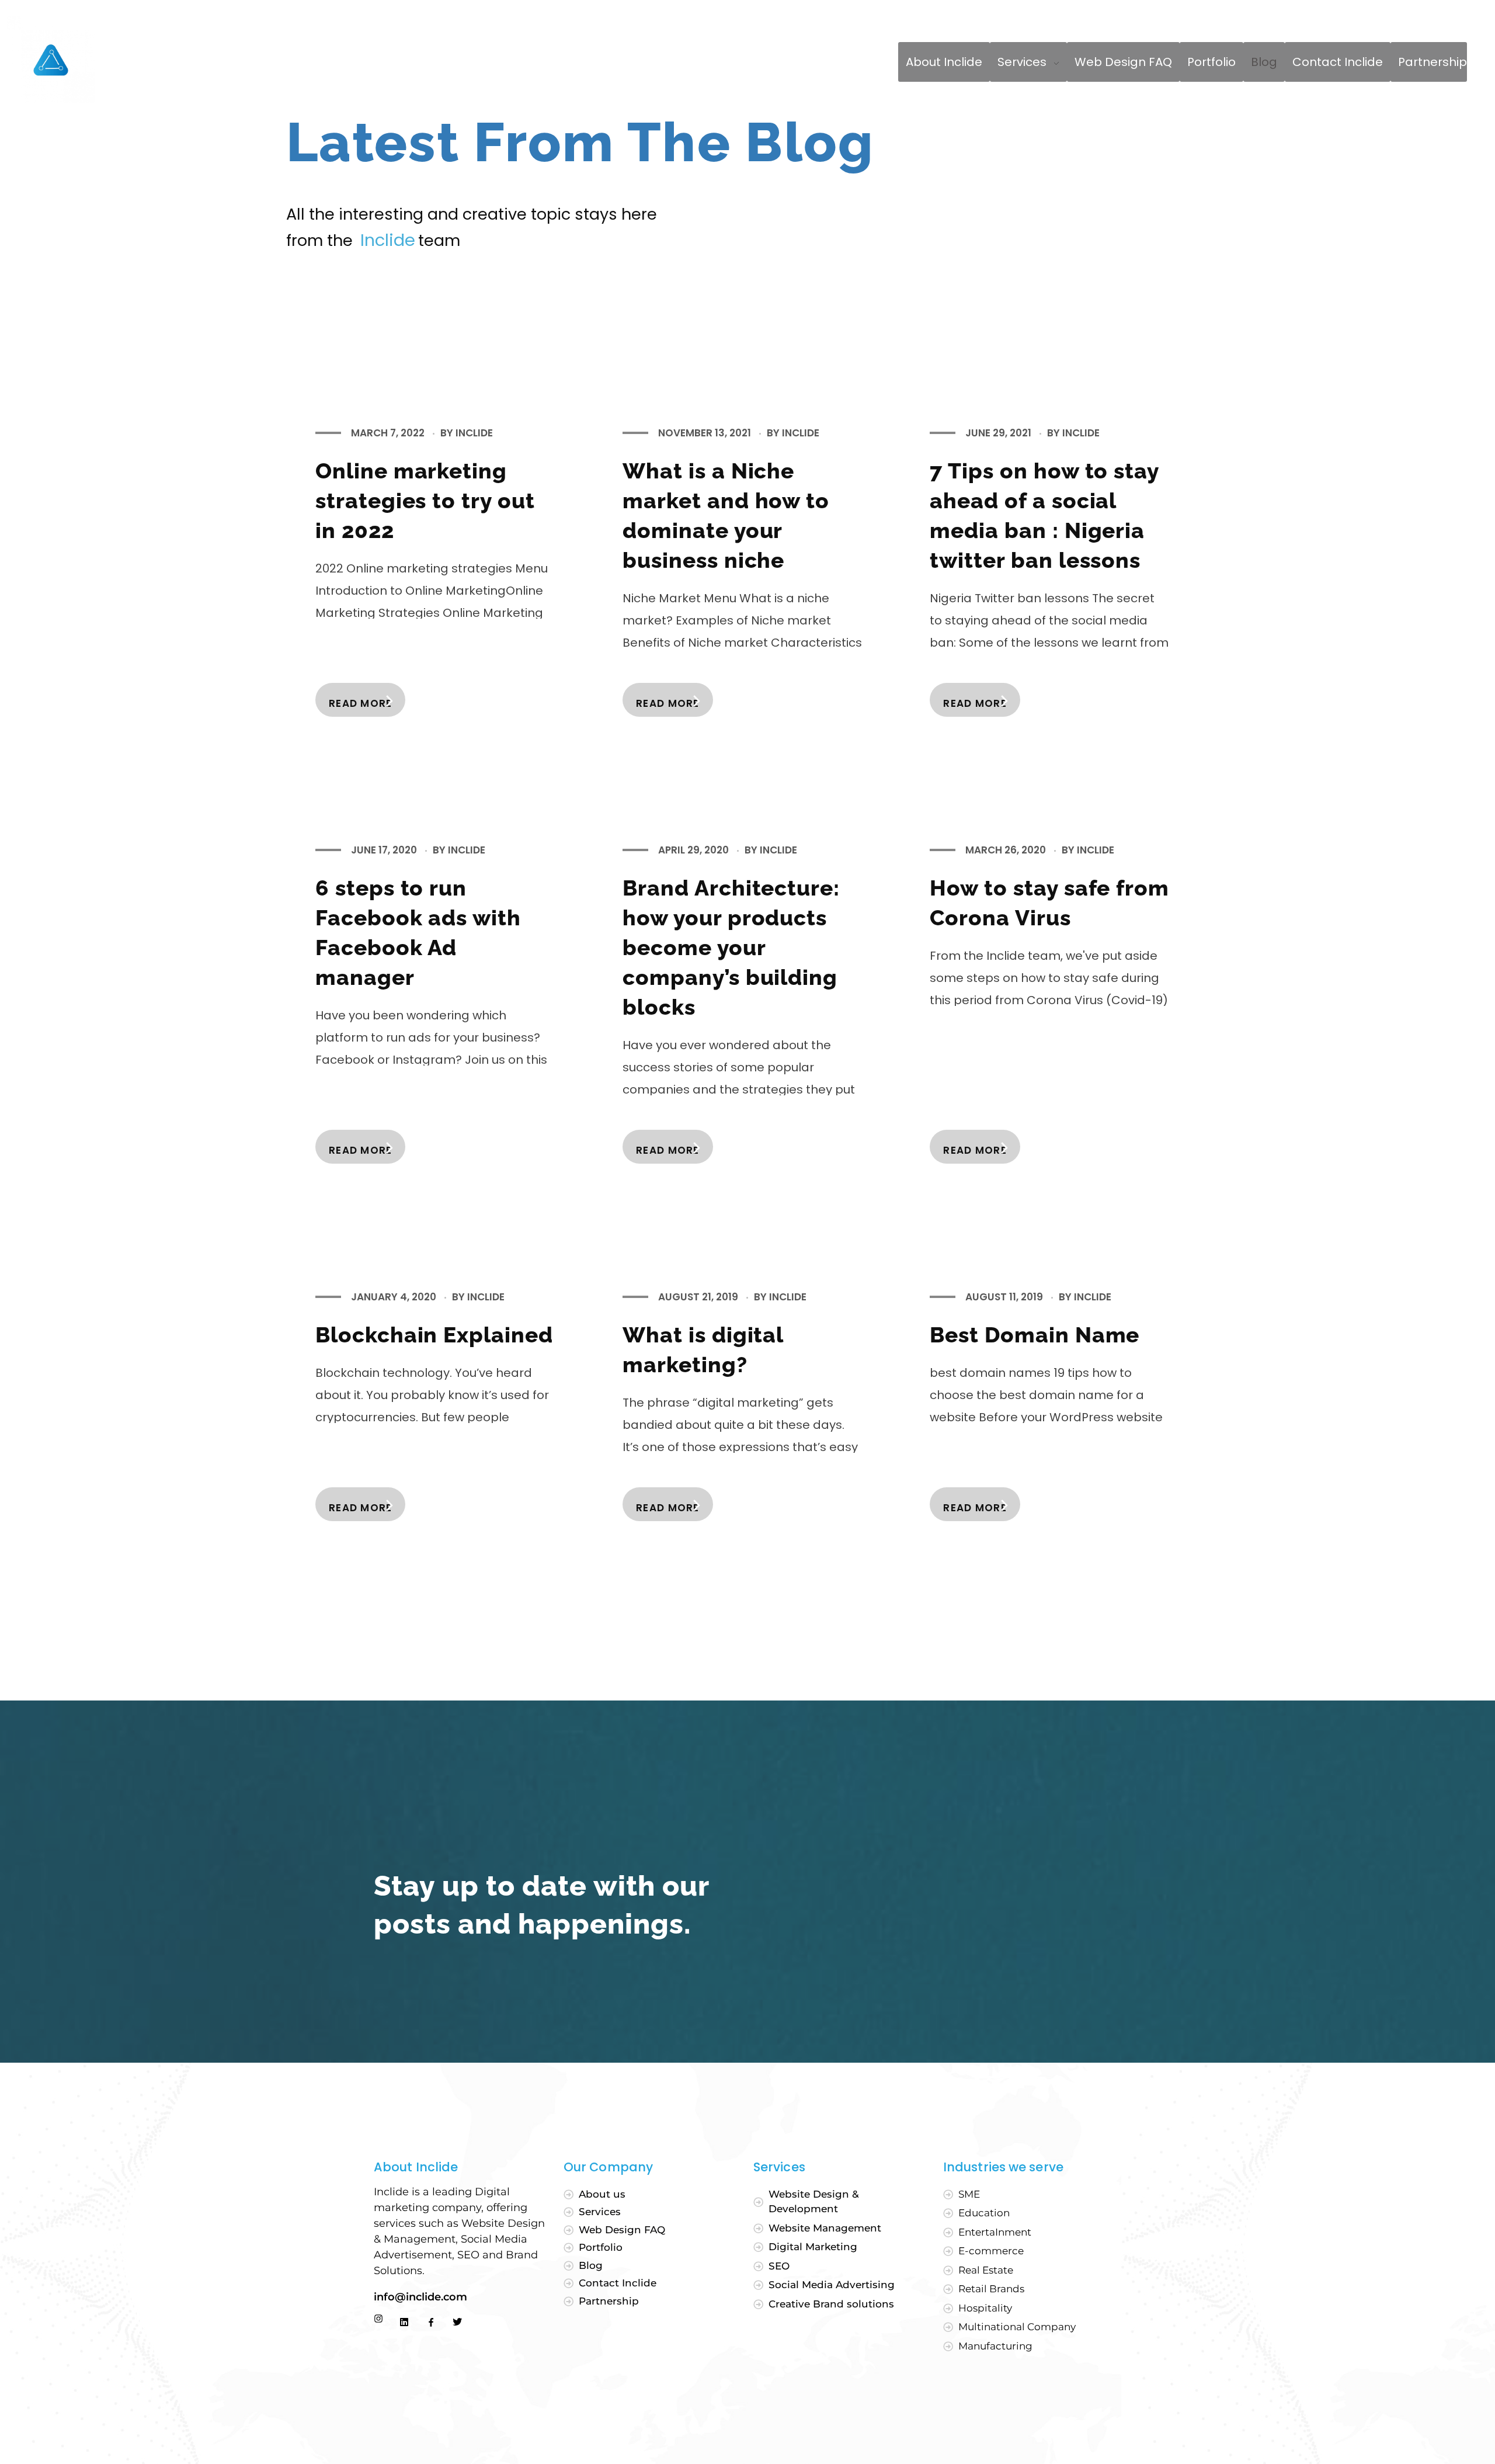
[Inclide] (51, 60)
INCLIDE (474, 433)
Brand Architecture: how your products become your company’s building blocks (731, 948)
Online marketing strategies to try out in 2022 (425, 501)
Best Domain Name (1035, 1335)
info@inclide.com (422, 2297)
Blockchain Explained (434, 1335)
